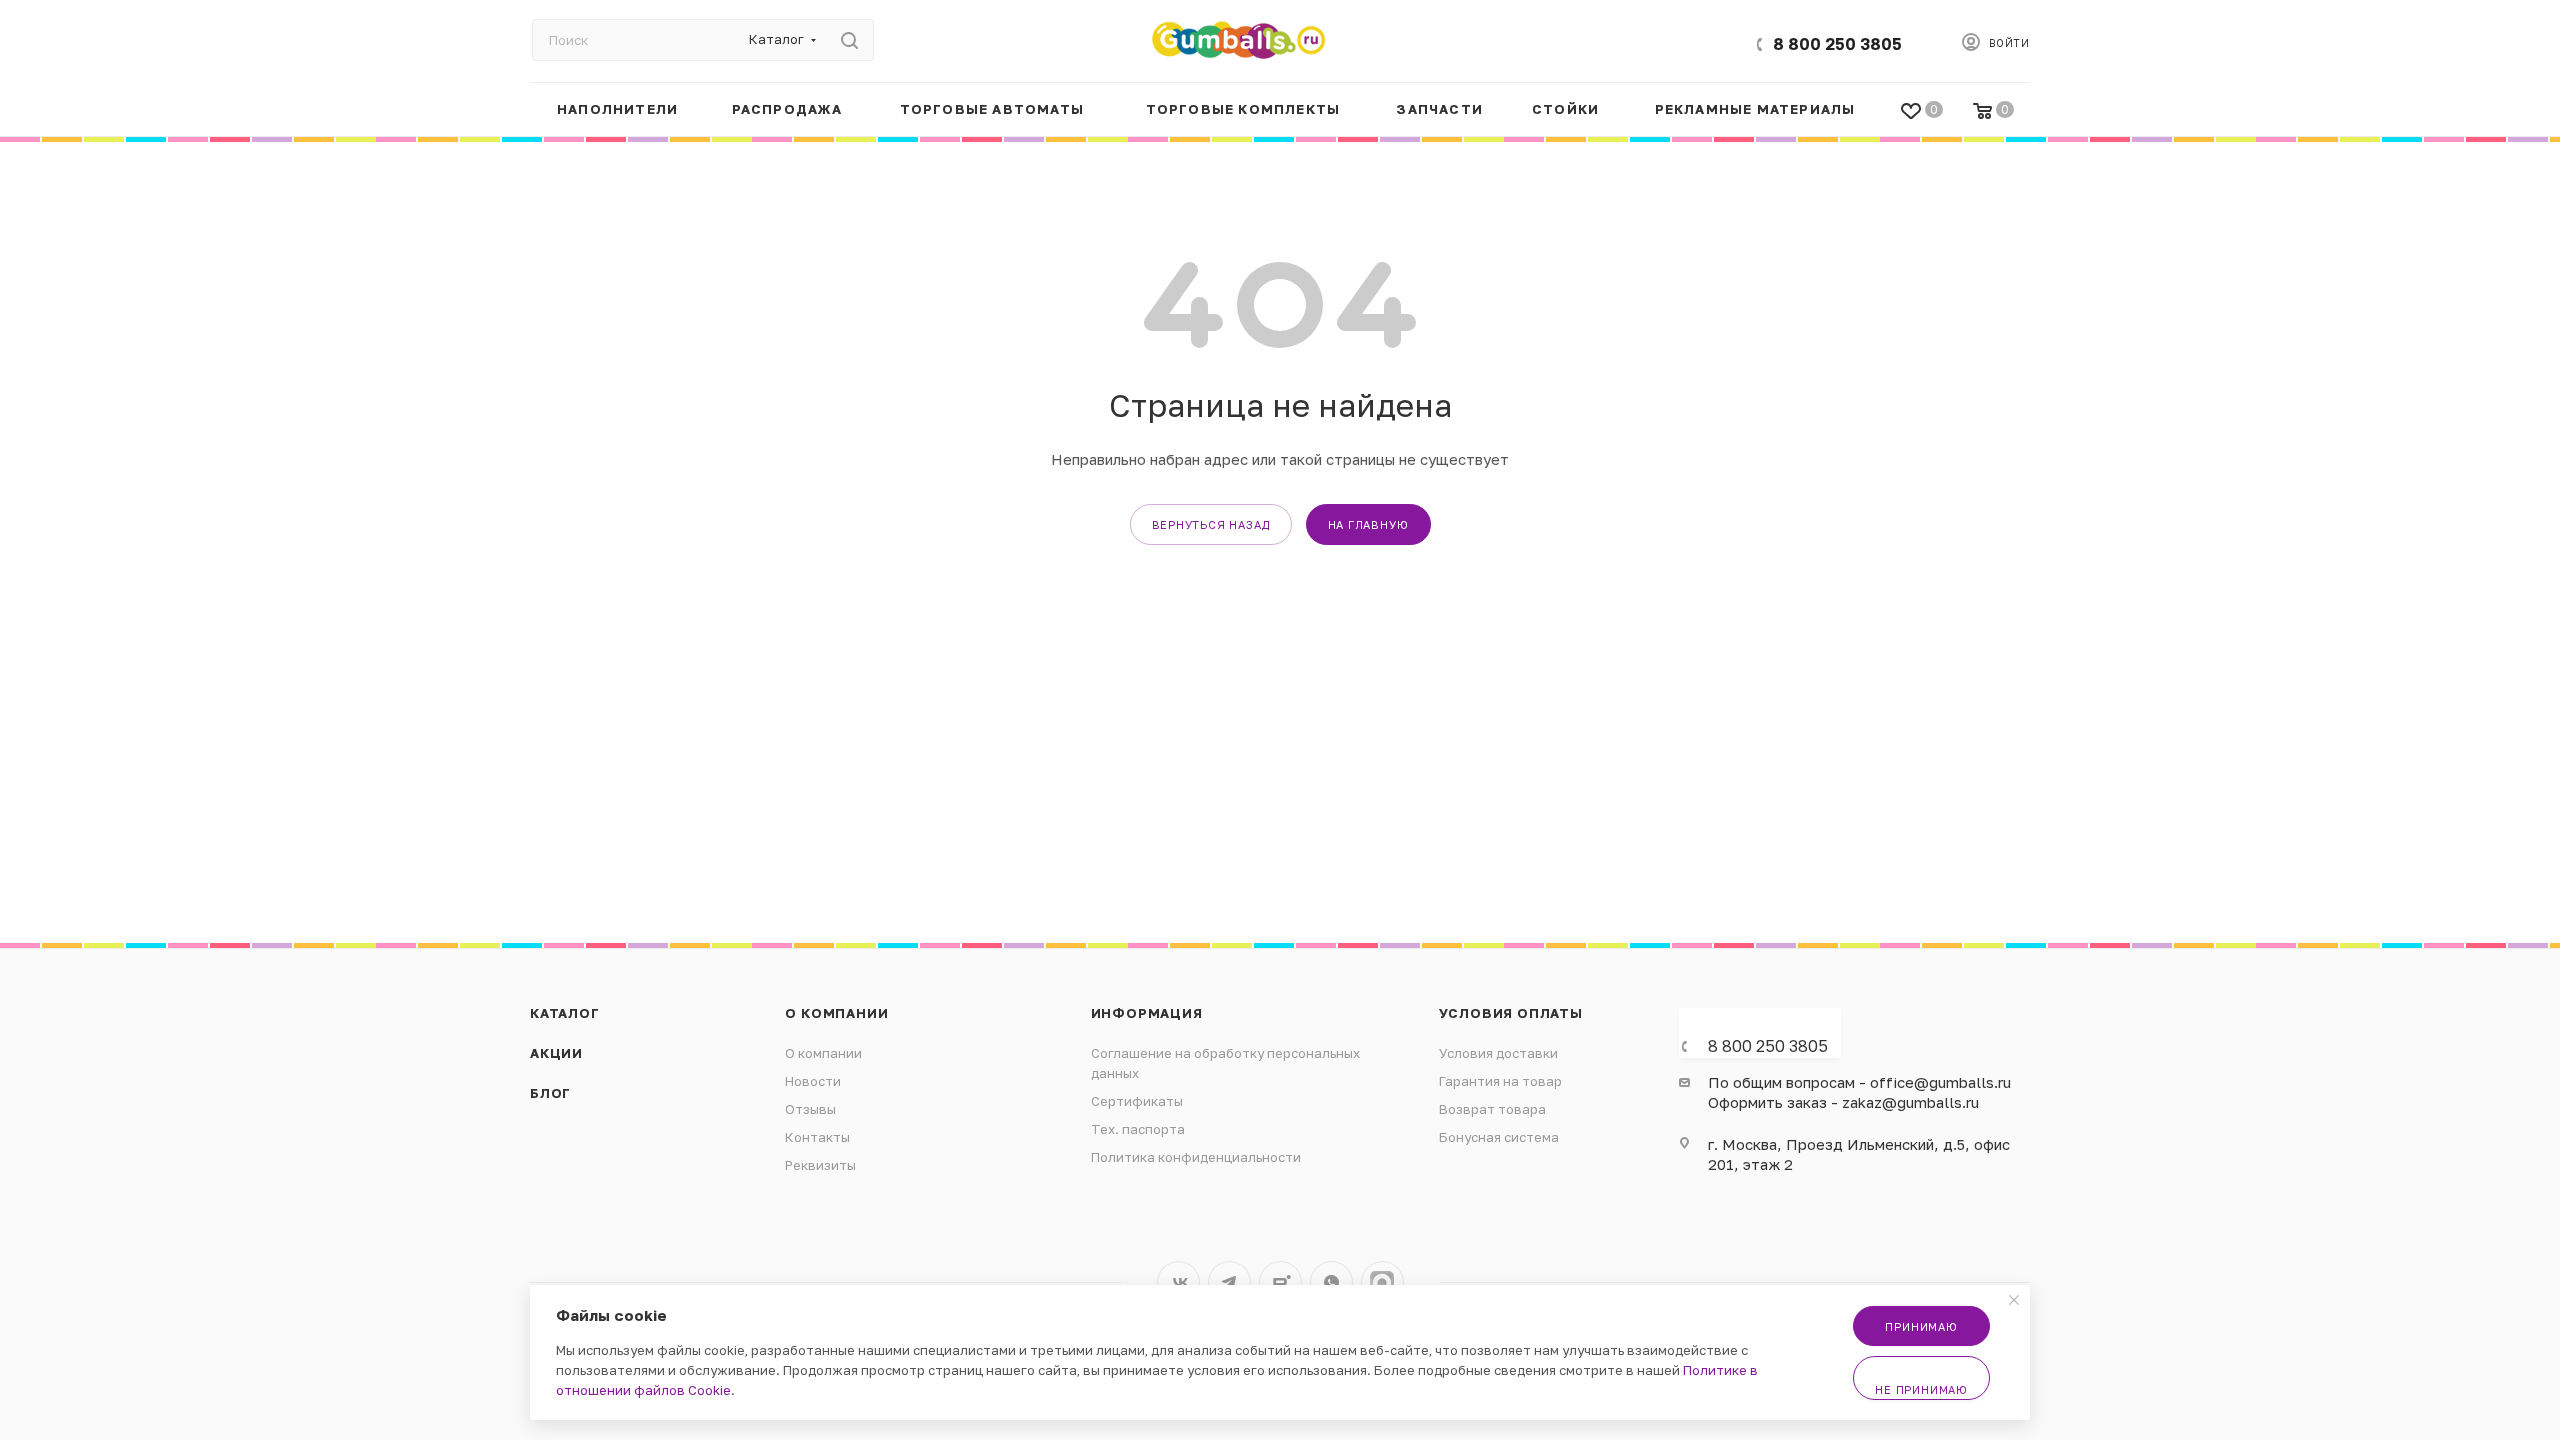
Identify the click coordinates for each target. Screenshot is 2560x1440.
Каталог (565, 1013)
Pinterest (1382, 1282)
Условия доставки (1498, 1053)
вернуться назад (1211, 524)
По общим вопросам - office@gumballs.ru (1859, 1082)
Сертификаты (1137, 1101)
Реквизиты (820, 1165)
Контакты (817, 1137)
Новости (813, 1081)
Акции (556, 1053)
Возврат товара (1492, 1109)
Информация (1147, 1013)
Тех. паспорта (1138, 1129)
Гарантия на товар (1500, 1081)
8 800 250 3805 (1837, 44)
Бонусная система (1499, 1137)
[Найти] (849, 40)
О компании (836, 1013)
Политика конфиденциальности (1196, 1157)
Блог (550, 1093)
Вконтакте (1178, 1282)
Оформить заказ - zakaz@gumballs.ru (1843, 1102)
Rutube (1280, 1282)
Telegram (1229, 1282)
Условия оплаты (1511, 1013)
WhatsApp (1331, 1282)
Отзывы (810, 1109)
